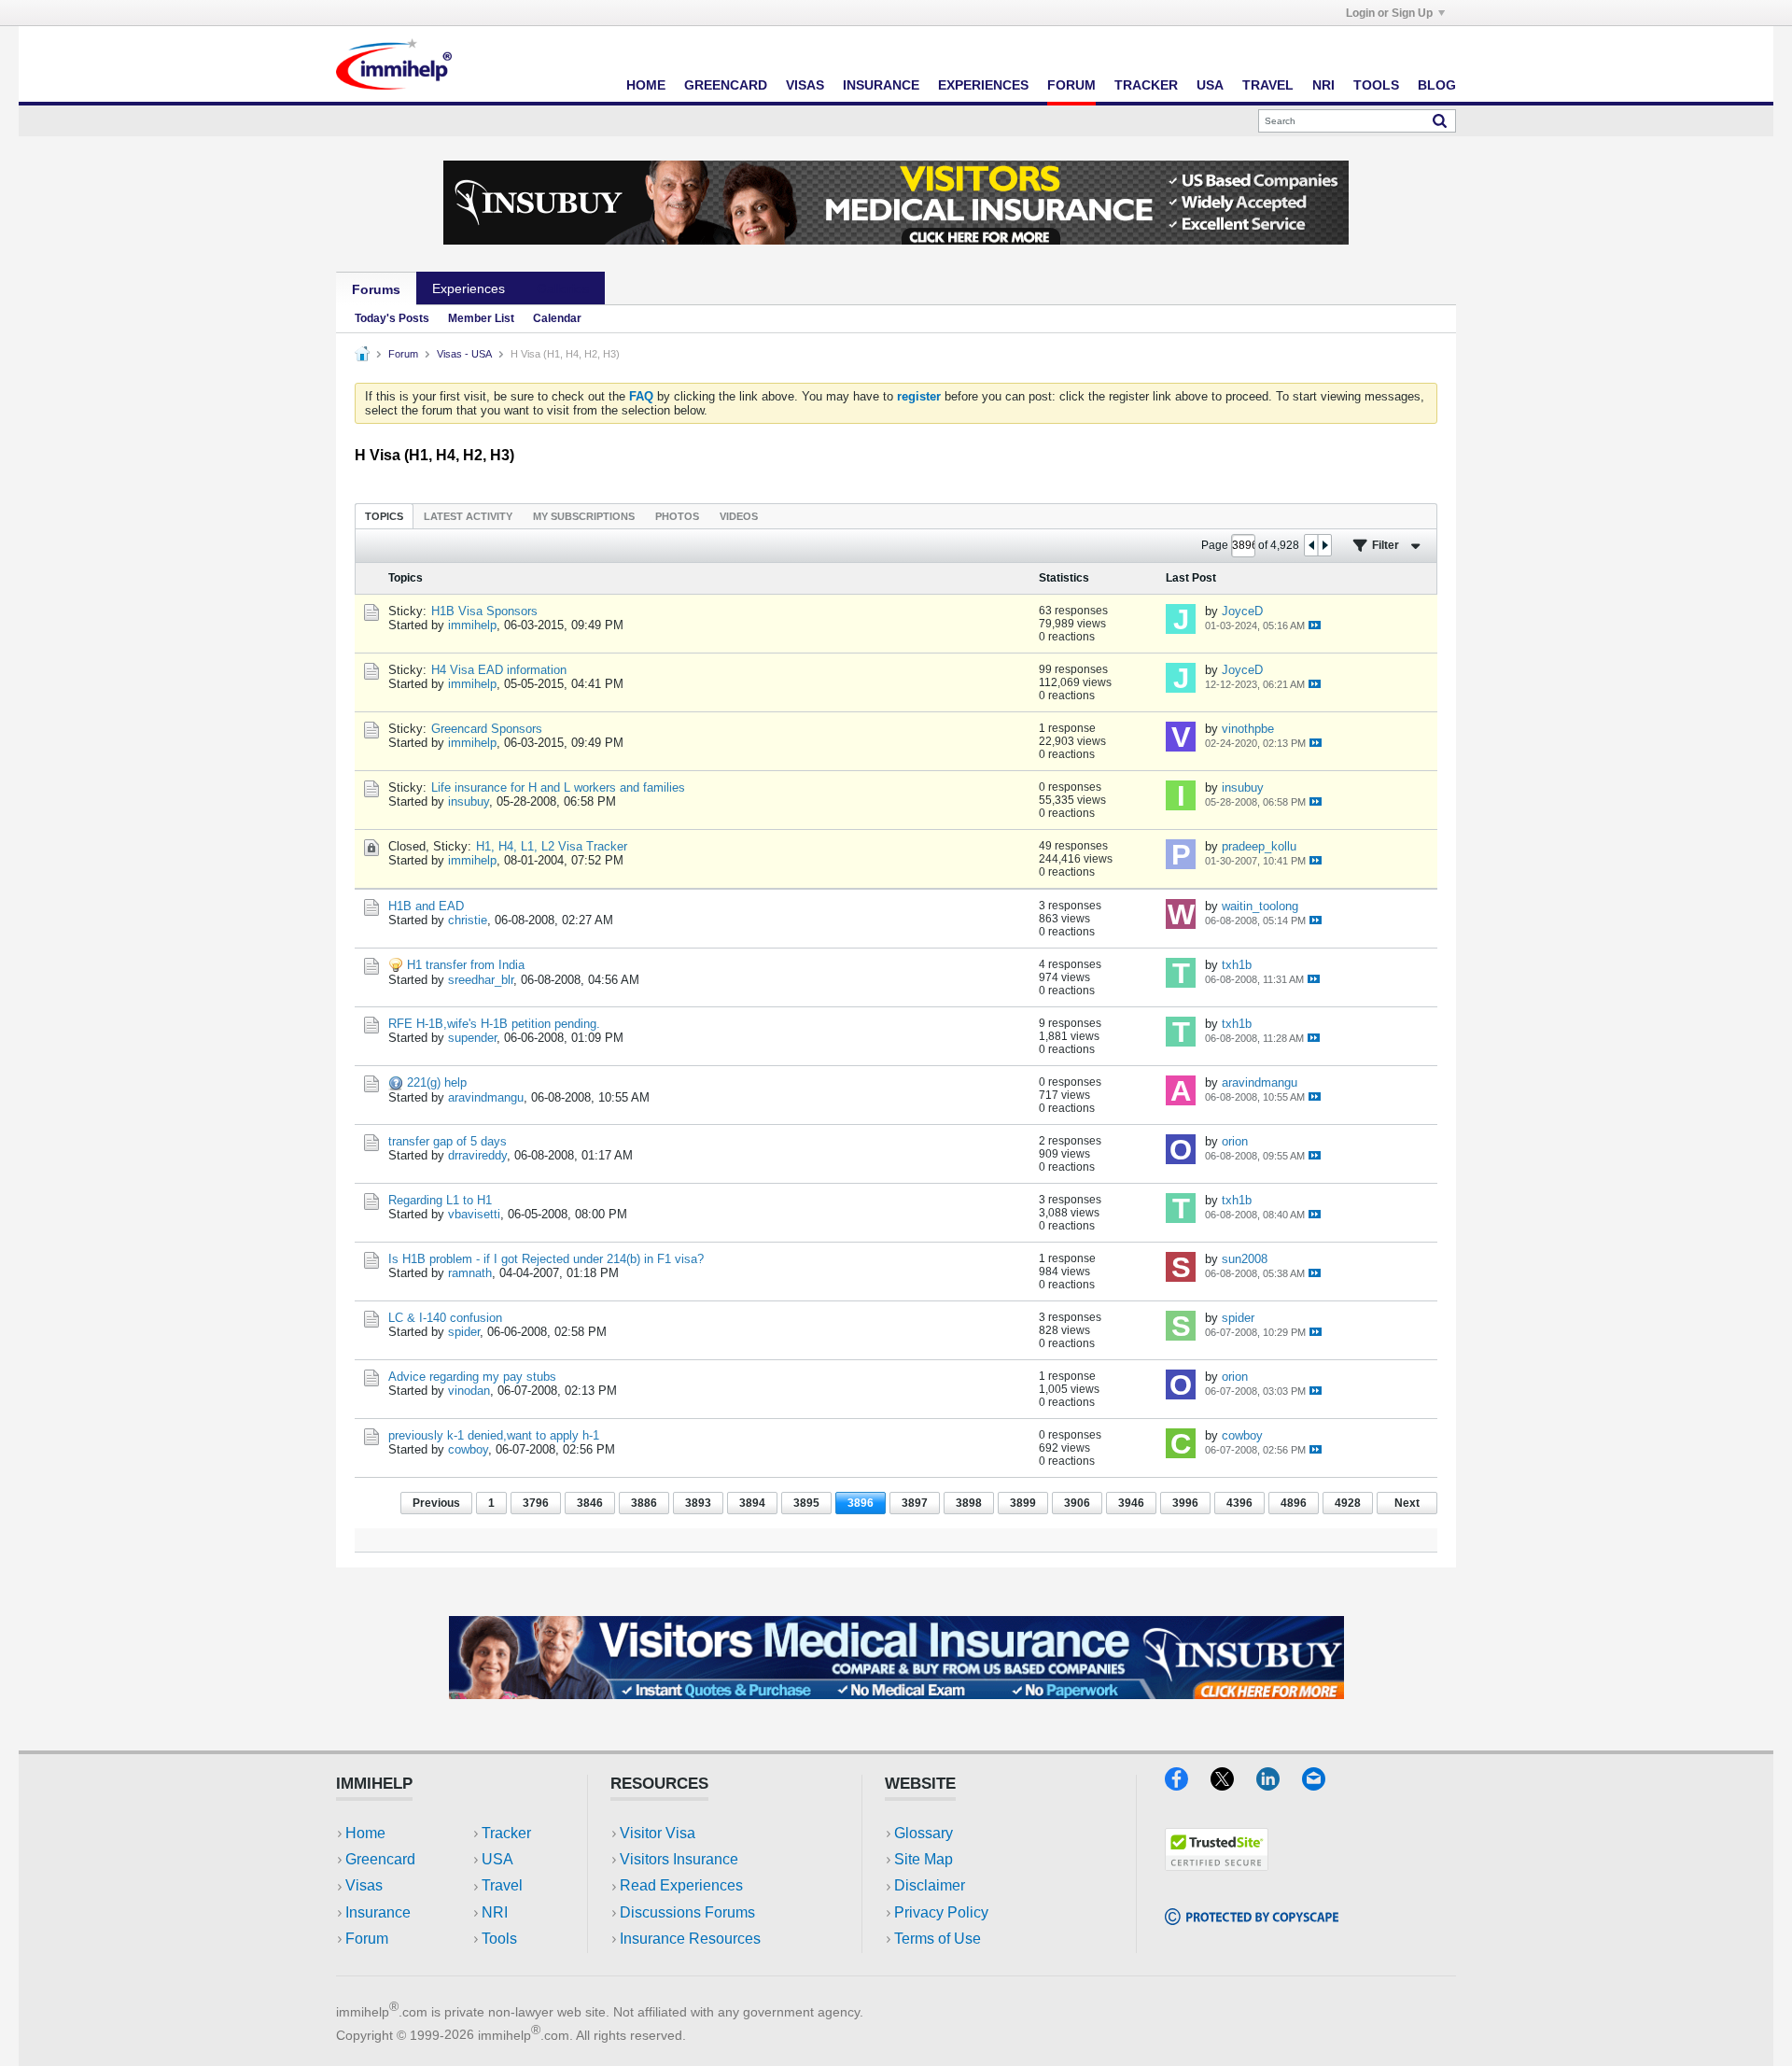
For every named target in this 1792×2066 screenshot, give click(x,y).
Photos (677, 516)
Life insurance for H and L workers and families (558, 787)
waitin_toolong (1260, 906)
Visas (805, 85)
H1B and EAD (426, 906)
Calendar (557, 318)
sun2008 (1245, 1259)
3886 (644, 1503)
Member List (481, 318)
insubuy (469, 801)
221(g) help (437, 1082)
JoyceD (1242, 611)
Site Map (924, 1859)
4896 (1294, 1503)
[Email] (1323, 1785)
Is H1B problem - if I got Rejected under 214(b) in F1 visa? (546, 1259)
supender (472, 1038)
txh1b (1237, 965)
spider (464, 1332)
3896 (861, 1503)
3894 (752, 1503)
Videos (739, 516)
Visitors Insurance (679, 1859)
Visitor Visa (658, 1833)
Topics (384, 516)
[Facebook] (1188, 1785)
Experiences (983, 85)
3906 (1077, 1503)
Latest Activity (468, 516)
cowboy (468, 1449)
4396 (1239, 1503)
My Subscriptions (584, 516)
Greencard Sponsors (487, 729)
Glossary (924, 1833)
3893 (698, 1503)
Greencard (726, 85)
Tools (1376, 85)
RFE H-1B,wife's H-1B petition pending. (494, 1024)
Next (1407, 1503)
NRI (1323, 85)
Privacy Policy (941, 1912)
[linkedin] (1279, 1785)
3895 (806, 1503)
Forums (376, 289)
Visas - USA (464, 354)
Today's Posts (392, 318)
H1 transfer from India (466, 965)
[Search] (1440, 120)
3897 (915, 1503)
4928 (1348, 1503)
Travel (1268, 85)
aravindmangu (486, 1097)
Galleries (563, 288)
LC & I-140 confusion (445, 1318)
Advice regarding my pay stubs (472, 1377)
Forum (1071, 85)
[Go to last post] (1315, 625)
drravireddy (477, 1155)
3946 (1131, 1503)
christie (468, 920)
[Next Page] (1324, 545)
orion (1235, 1141)
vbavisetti (474, 1214)
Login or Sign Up (1389, 13)
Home (646, 85)
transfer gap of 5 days (448, 1141)
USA (1210, 85)
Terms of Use (938, 1939)
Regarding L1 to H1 (440, 1200)
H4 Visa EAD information (499, 670)
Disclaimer (930, 1885)
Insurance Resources (690, 1939)
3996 (1185, 1503)
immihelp (472, 625)
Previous (436, 1503)
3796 (536, 1503)
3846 (590, 1503)
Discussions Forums (687, 1912)
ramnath (470, 1273)
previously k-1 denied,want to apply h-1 (494, 1435)
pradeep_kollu (1259, 846)
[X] (1233, 1785)
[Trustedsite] (1217, 1865)
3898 (969, 1503)
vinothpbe (1248, 729)
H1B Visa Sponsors (484, 611)
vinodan (469, 1391)
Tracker (1146, 85)
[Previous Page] (1311, 545)
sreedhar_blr (481, 980)
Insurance (881, 85)
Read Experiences (681, 1885)
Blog (1437, 85)
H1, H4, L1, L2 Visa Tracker (552, 846)
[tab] (384, 516)
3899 (1023, 1503)
